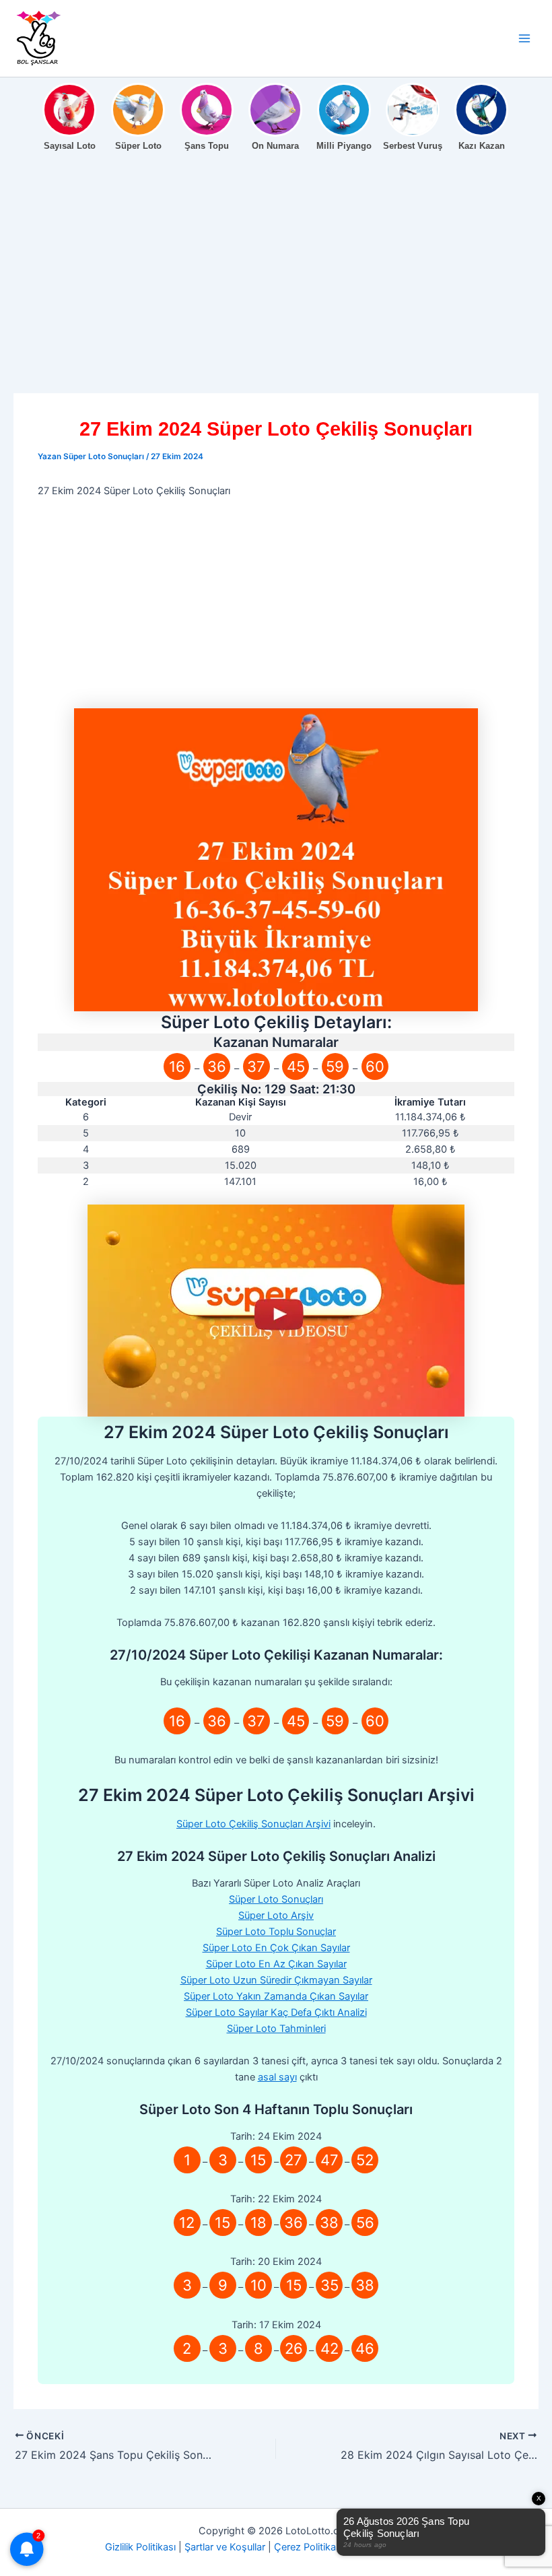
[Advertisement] (276, 294)
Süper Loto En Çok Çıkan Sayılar (276, 1948)
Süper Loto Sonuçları (276, 1899)
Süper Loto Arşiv (276, 1916)
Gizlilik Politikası (140, 2547)
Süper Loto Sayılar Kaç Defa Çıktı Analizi (276, 2012)
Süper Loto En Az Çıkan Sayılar (276, 1964)
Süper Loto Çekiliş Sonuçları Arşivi (253, 1824)
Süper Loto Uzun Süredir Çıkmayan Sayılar (276, 1980)
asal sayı (277, 2077)
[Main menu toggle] (524, 38)
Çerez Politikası (309, 2547)
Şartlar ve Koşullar (225, 2547)
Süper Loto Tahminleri (276, 2029)
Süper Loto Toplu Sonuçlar (276, 1932)
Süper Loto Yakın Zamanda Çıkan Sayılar (276, 1996)
